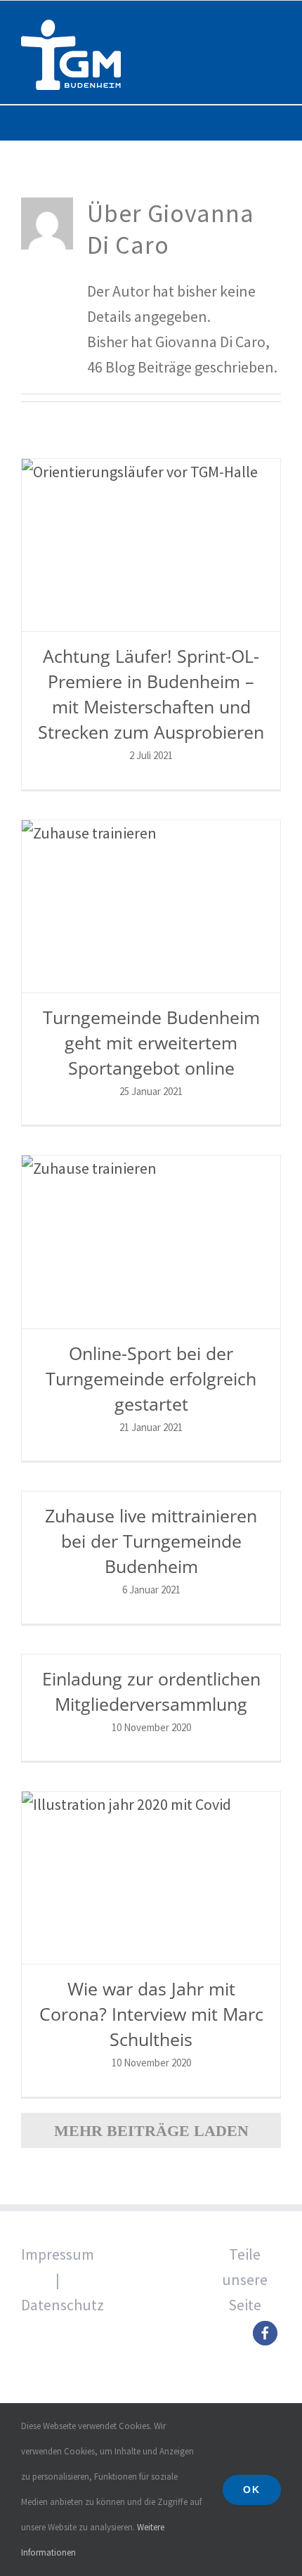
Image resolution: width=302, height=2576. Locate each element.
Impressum (58, 2254)
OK (252, 2490)
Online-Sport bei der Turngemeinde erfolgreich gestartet (151, 1378)
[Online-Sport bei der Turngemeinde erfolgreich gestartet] (151, 1242)
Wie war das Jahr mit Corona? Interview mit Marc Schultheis (151, 2014)
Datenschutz (63, 2305)
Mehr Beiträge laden (151, 2131)
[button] (265, 2333)
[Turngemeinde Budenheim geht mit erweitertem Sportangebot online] (151, 906)
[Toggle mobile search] (250, 24)
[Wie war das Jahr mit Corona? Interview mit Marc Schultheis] (151, 1878)
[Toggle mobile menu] (275, 24)
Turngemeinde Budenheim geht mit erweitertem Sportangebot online (151, 1042)
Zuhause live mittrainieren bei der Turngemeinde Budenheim (151, 1541)
